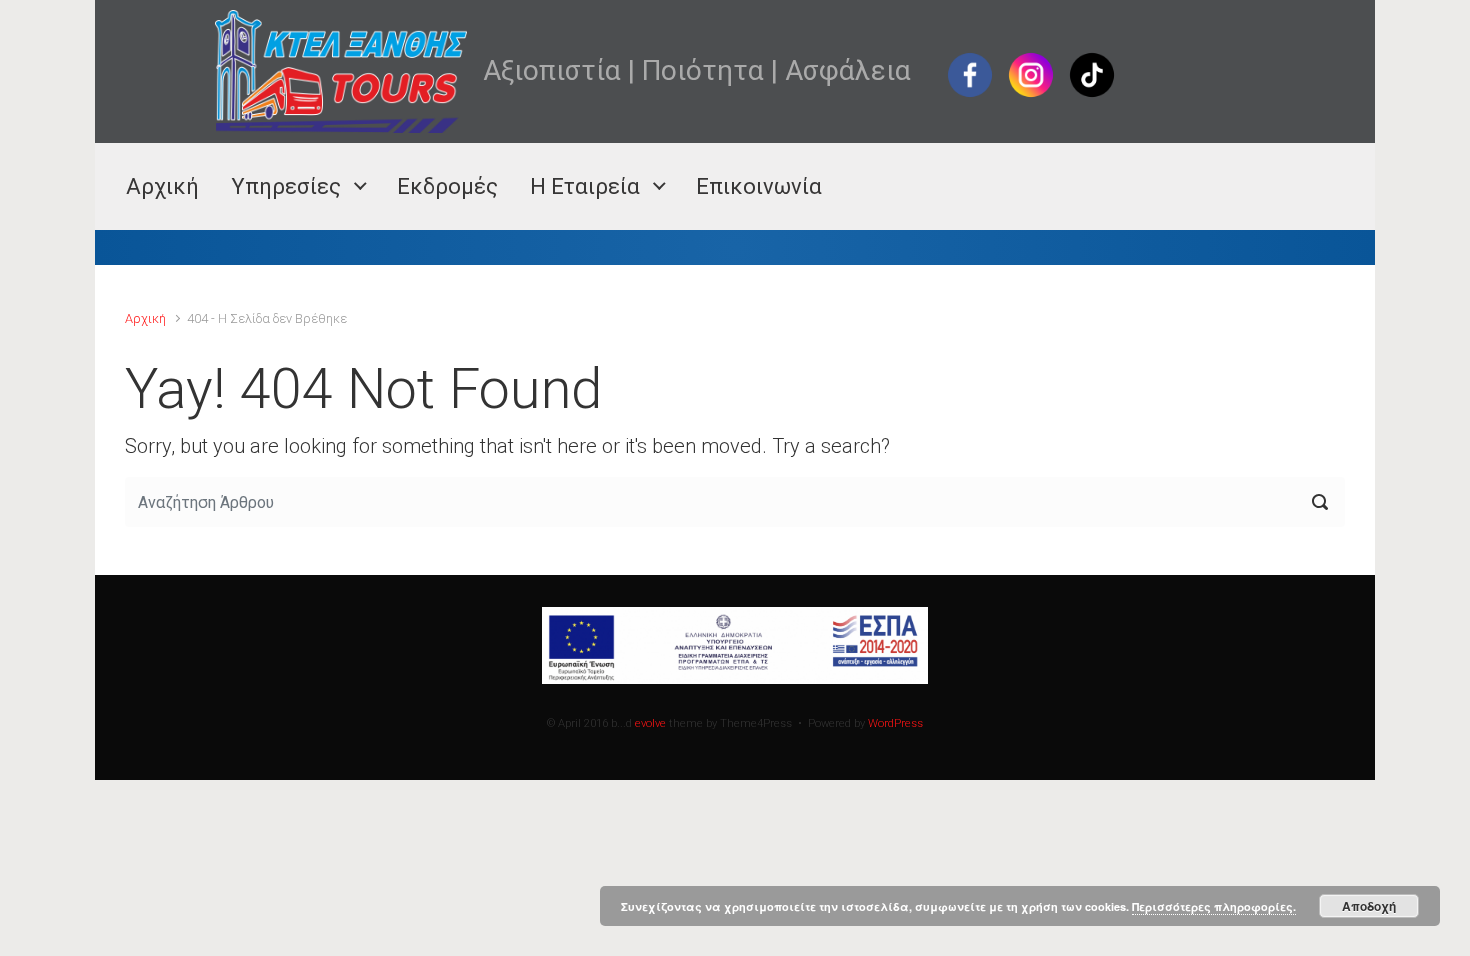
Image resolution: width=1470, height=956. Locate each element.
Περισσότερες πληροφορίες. (1214, 906)
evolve (650, 723)
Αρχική (145, 318)
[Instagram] (1031, 73)
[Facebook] (970, 73)
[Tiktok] (1092, 73)
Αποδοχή (1369, 906)
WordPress (895, 723)
